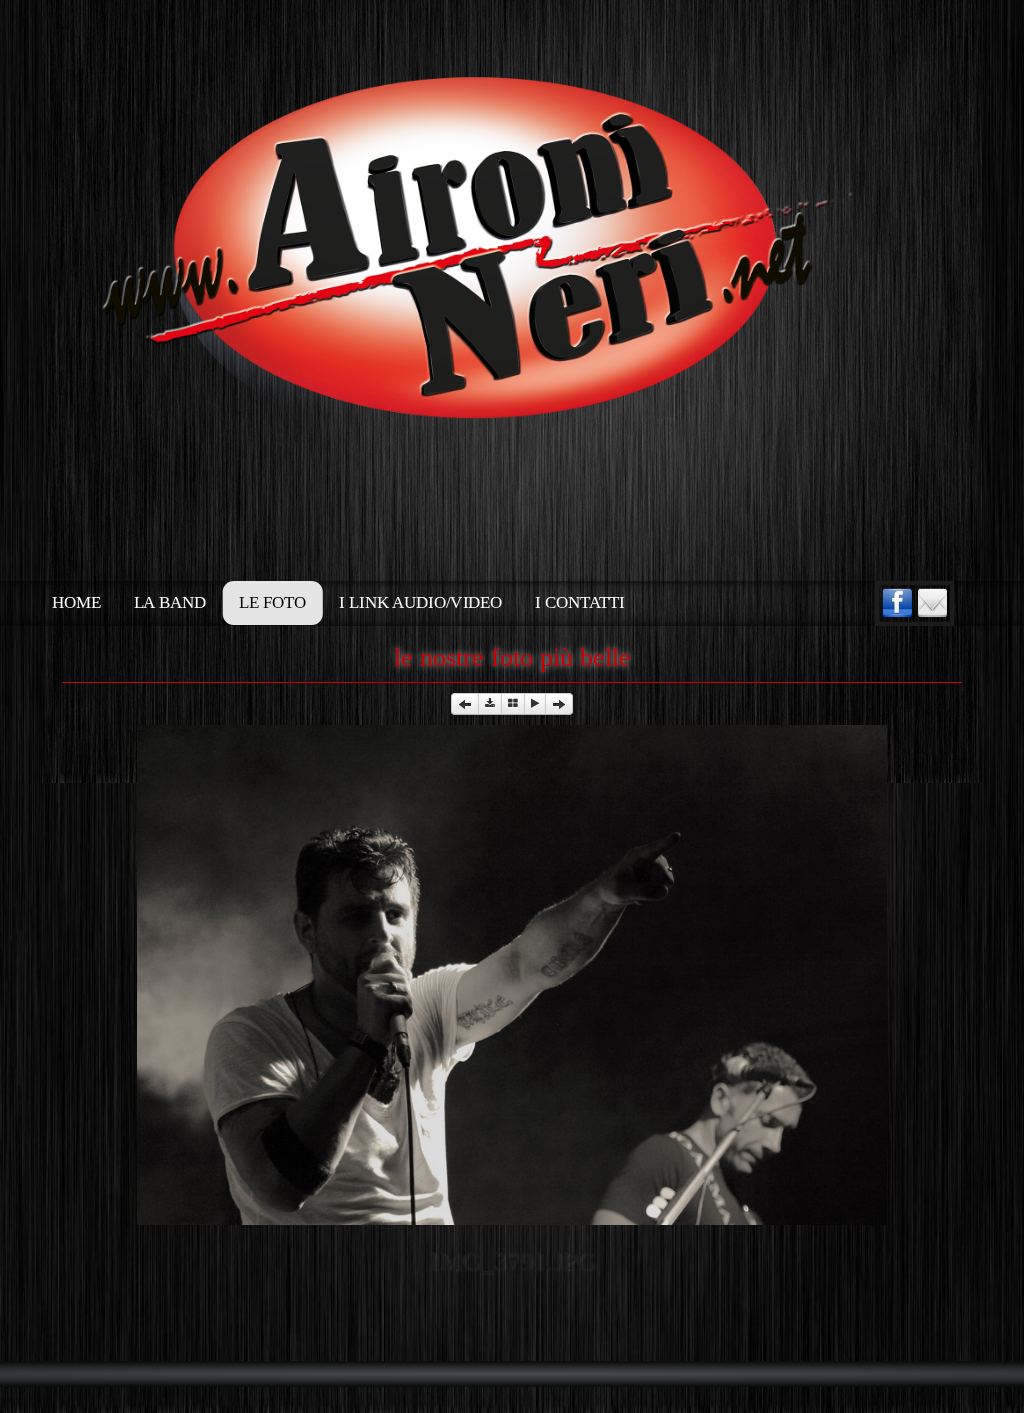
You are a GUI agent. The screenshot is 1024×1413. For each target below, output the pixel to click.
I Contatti (579, 603)
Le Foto (272, 603)
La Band (170, 603)
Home (76, 603)
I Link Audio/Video (420, 603)
